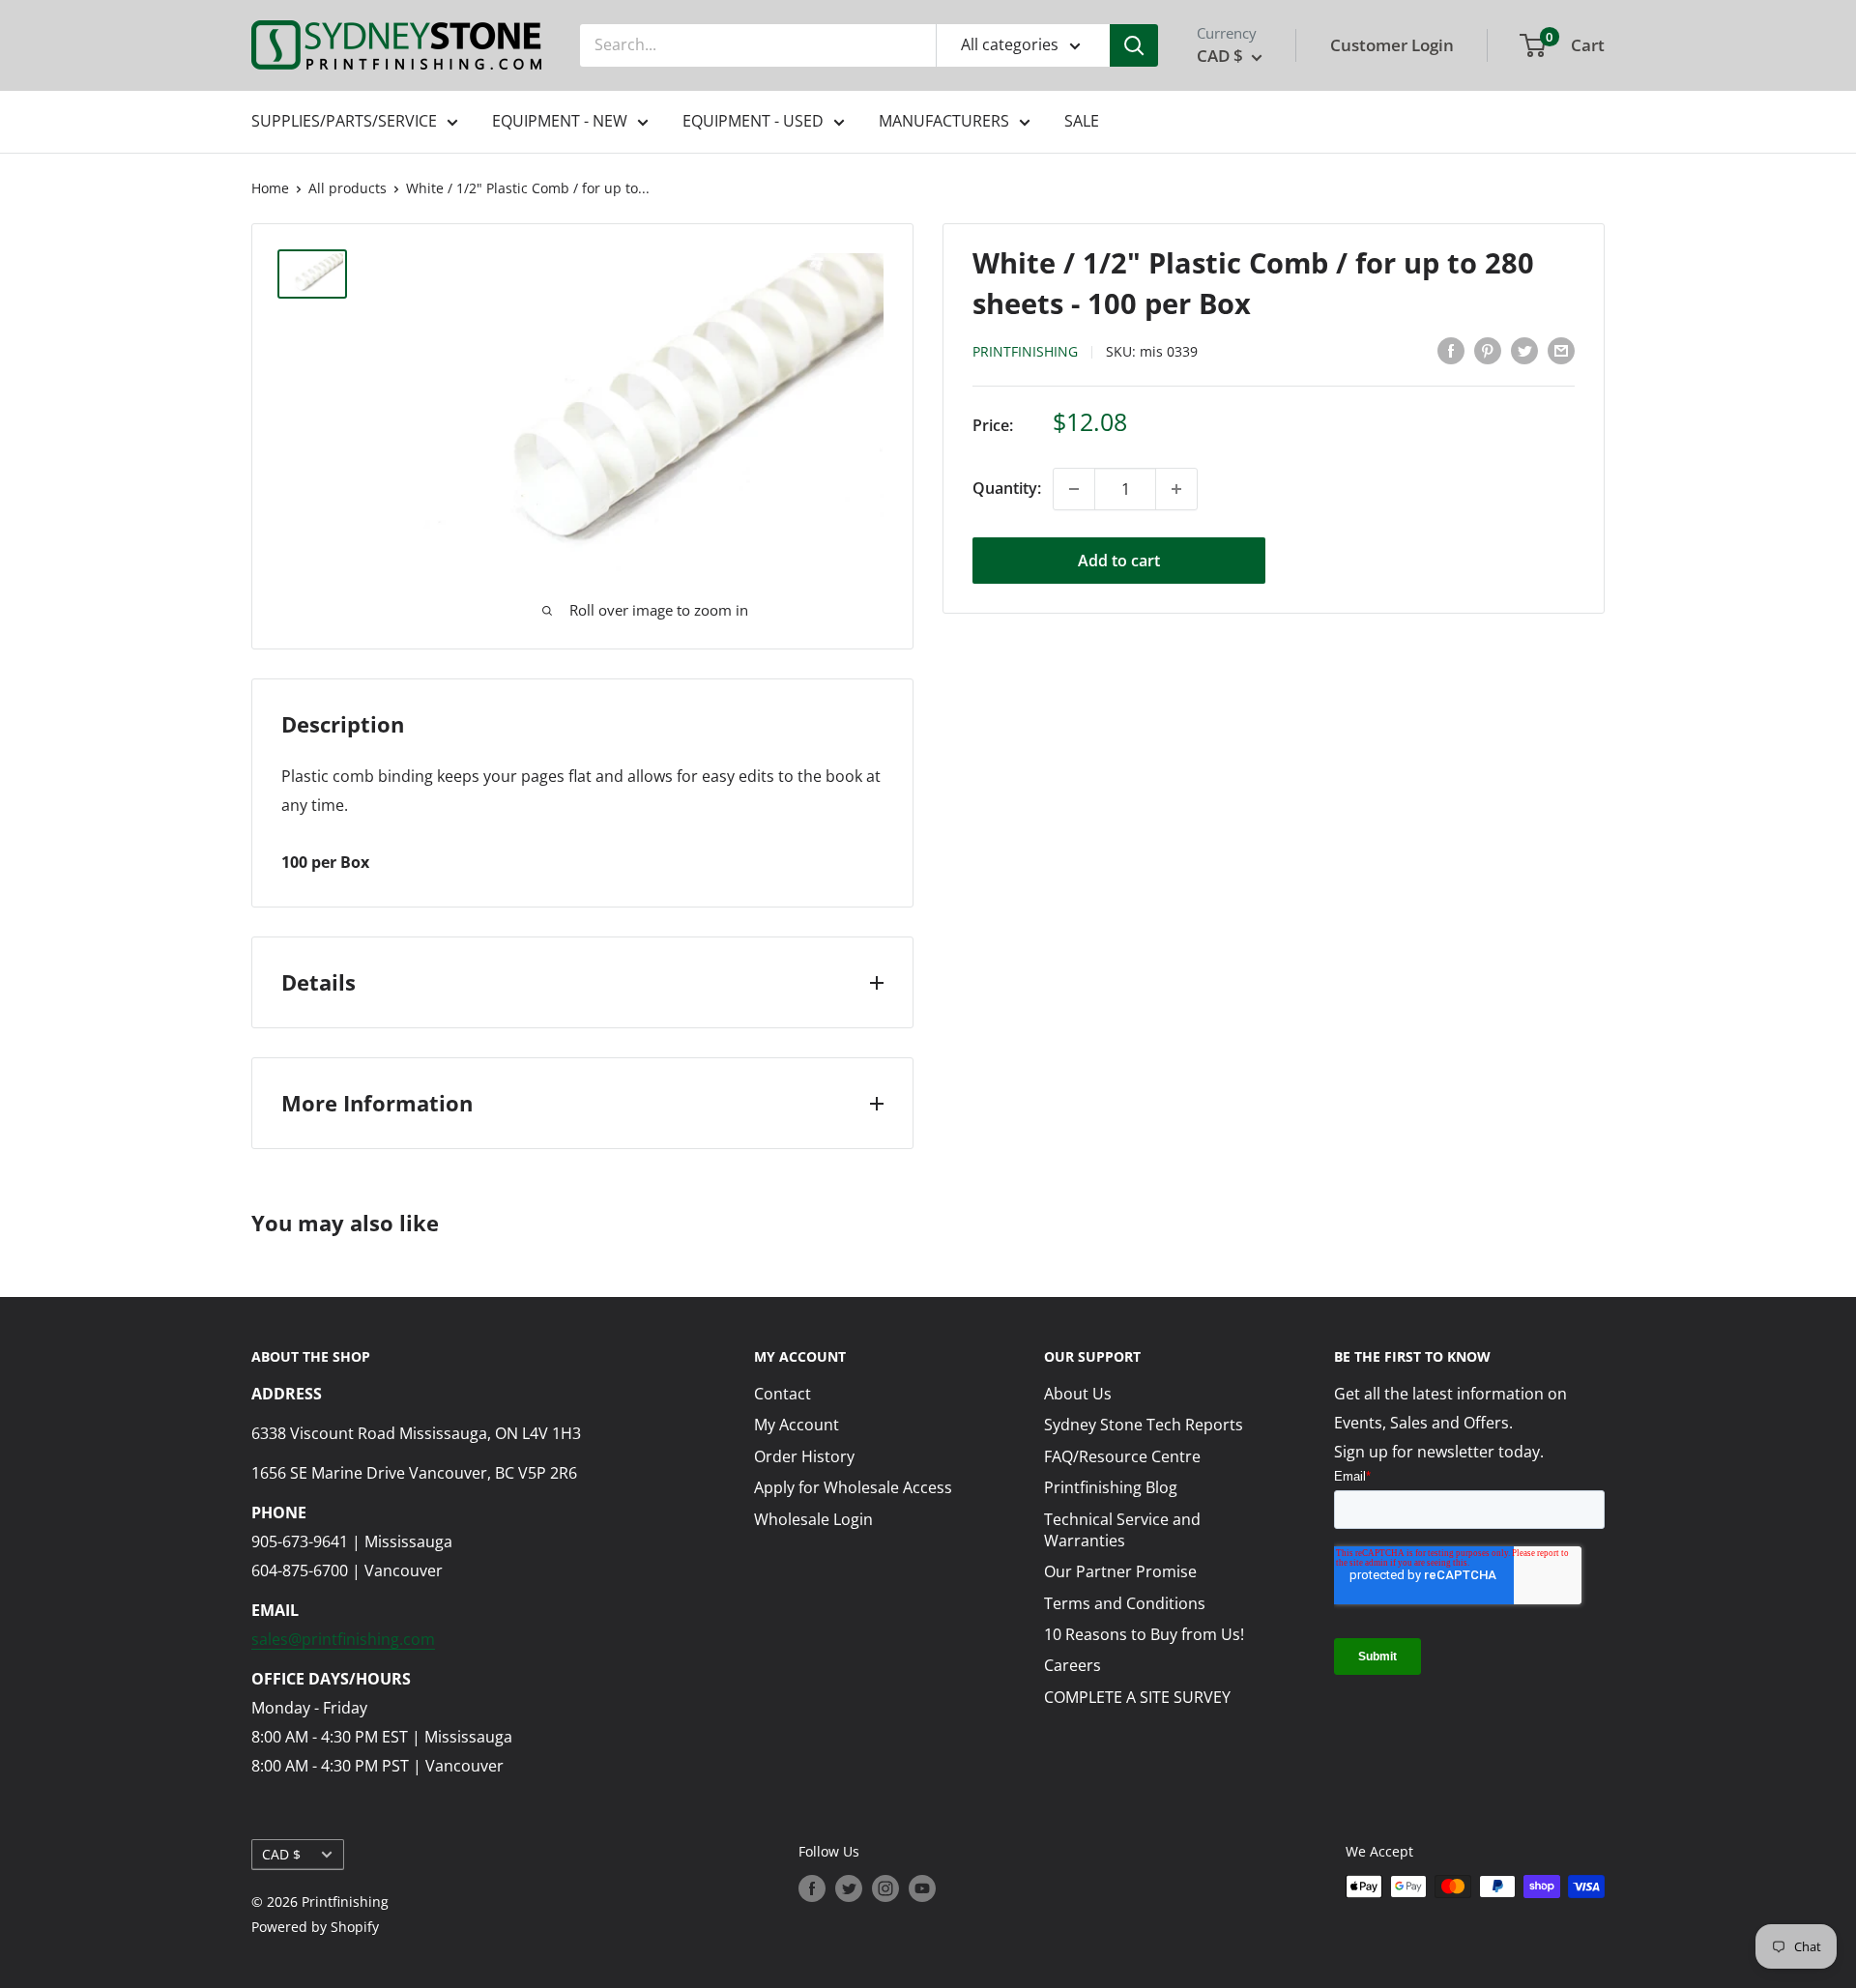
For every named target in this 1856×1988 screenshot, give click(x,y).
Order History (804, 1456)
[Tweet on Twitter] (1524, 350)
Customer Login (1392, 45)
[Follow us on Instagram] (885, 1888)
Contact (783, 1394)
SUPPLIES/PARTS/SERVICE (344, 121)
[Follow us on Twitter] (849, 1888)
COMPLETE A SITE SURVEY (1137, 1697)
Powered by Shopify (315, 1927)
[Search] (1134, 45)
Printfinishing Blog (1111, 1487)
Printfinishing (1025, 351)
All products (348, 188)
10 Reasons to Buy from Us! (1144, 1634)
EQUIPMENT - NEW (560, 121)
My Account (797, 1425)
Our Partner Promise (1120, 1571)
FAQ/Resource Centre (1122, 1456)
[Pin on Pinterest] (1488, 350)
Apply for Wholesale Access (853, 1487)
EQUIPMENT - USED (753, 121)
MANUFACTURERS (944, 121)
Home (270, 188)
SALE (1082, 121)
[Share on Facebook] (1451, 350)
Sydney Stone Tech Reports (1144, 1425)
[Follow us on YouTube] (922, 1888)
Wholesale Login (813, 1519)
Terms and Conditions (1125, 1603)
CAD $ (281, 1854)
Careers (1073, 1665)
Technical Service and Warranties (1122, 1530)
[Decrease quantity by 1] (1074, 489)
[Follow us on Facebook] (812, 1888)
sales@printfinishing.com (343, 1639)
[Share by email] (1561, 350)
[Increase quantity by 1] (1176, 489)
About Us (1078, 1394)
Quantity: (1007, 488)
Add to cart (1119, 561)
